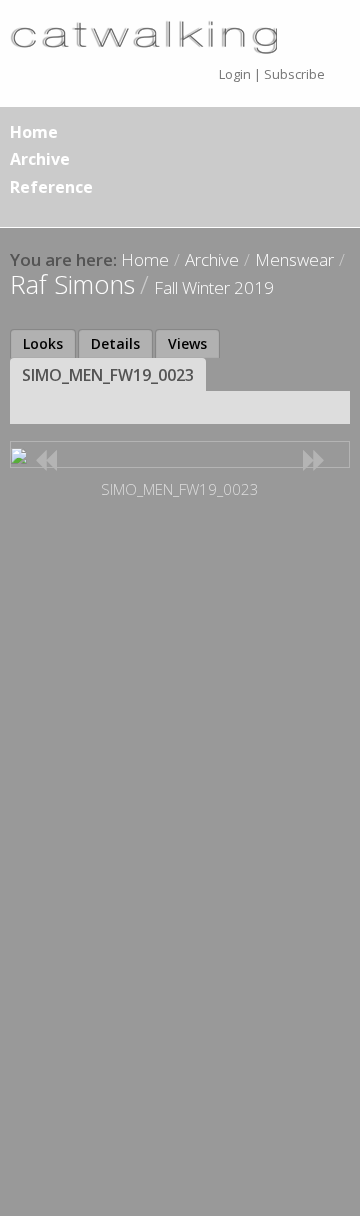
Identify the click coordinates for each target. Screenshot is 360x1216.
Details (115, 343)
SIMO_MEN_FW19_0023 (108, 375)
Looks (43, 343)
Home (34, 132)
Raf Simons (72, 284)
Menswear (294, 259)
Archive (40, 159)
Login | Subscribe (272, 74)
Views (187, 343)
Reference (51, 187)
